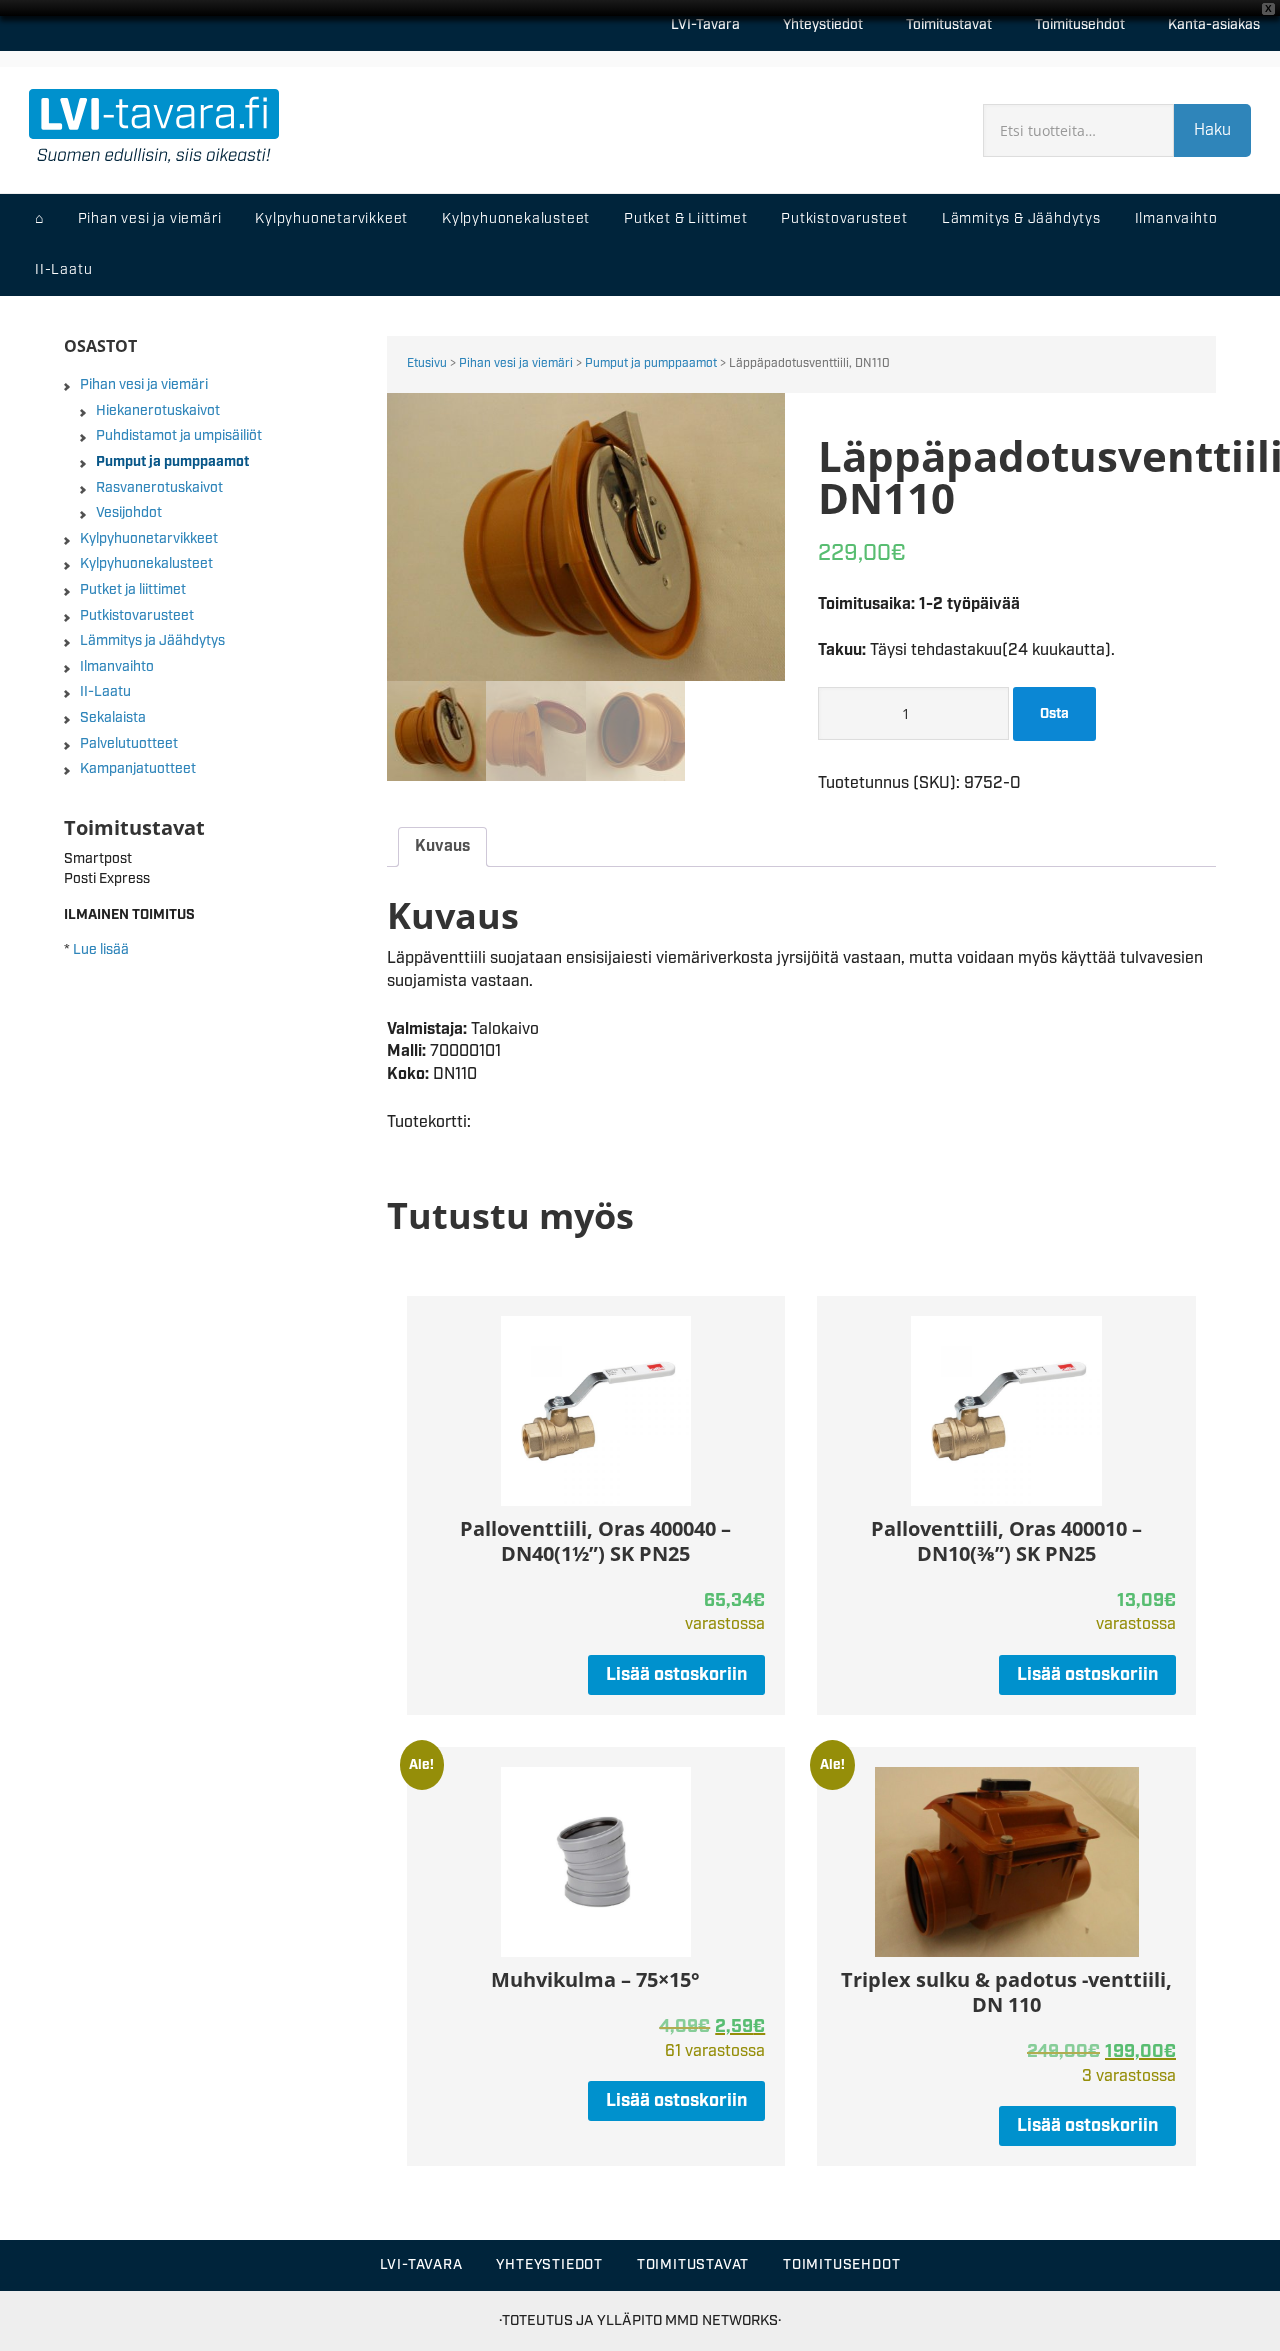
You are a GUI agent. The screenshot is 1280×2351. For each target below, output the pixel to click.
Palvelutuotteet (129, 744)
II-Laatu (105, 692)
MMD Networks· (723, 2320)
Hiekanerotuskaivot (158, 411)
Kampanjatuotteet (138, 769)
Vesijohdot (129, 513)
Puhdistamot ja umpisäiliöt (179, 436)
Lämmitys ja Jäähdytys (152, 641)
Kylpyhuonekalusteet (146, 564)
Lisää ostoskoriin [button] (676, 1675)
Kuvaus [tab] (442, 846)
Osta (1054, 714)
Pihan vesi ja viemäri (516, 363)
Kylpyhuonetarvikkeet (149, 539)
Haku (1212, 130)
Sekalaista (113, 718)
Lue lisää (101, 950)
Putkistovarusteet (137, 616)
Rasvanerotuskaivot (159, 488)
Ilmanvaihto (117, 667)
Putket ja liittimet (133, 590)
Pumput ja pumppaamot (651, 363)
